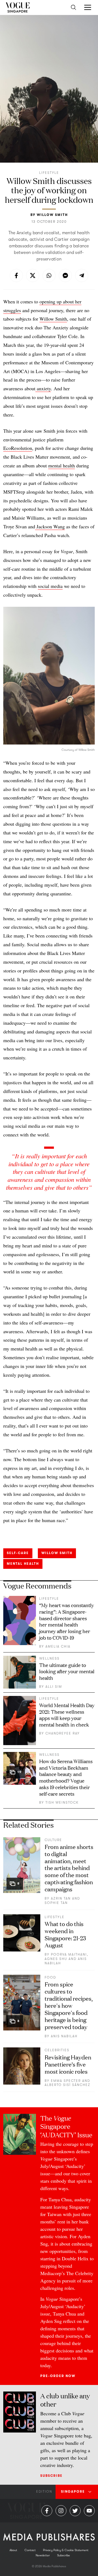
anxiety (43, 388)
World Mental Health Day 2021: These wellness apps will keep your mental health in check (67, 1715)
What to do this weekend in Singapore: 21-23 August (65, 1934)
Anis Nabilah (64, 2036)
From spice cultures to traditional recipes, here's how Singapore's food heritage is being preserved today (69, 2005)
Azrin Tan (61, 1898)
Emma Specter (66, 2081)
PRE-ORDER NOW (58, 2376)
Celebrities (57, 2050)
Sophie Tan (56, 1903)
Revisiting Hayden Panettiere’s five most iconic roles (68, 2064)
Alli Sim (54, 1687)
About (13, 2550)
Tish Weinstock (62, 1803)
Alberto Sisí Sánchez (68, 2085)
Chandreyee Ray (63, 1733)
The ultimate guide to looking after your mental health (67, 1671)
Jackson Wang (50, 526)
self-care (18, 1553)
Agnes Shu (56, 1959)
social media (50, 586)
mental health (62, 465)
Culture (53, 1840)
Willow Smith (52, 215)
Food (50, 1977)
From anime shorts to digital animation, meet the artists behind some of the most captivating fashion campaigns (69, 1868)
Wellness (49, 1658)
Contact (30, 2550)
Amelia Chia (58, 1646)
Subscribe (51, 2476)
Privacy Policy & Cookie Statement (66, 2550)
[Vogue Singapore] (18, 7)
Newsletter (43, 2555)
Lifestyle (49, 173)
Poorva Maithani (69, 1954)
